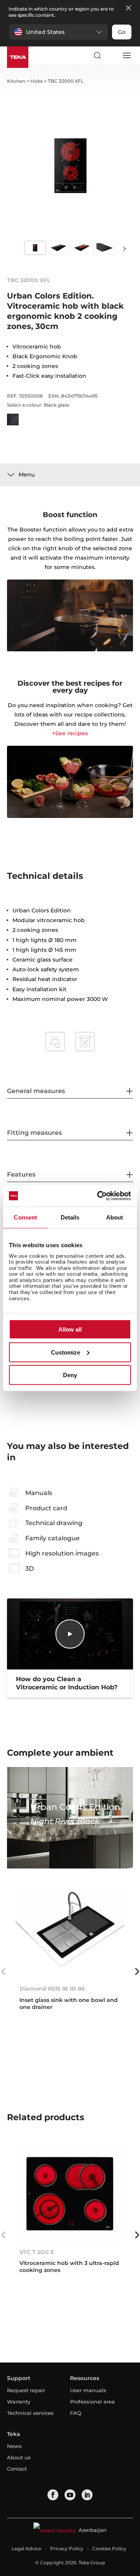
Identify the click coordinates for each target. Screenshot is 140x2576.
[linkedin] (87, 2495)
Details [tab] (70, 1217)
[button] (58, 32)
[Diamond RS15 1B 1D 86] (70, 1932)
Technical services (30, 2413)
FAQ (76, 2413)
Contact (17, 2469)
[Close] (128, 8)
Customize (66, 1352)
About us (19, 2457)
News (14, 2446)
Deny (70, 1375)
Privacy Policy (67, 2548)
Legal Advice (26, 2548)
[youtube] (70, 2495)
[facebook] (53, 2495)
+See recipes (70, 733)
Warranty (19, 2402)
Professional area (92, 2402)
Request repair (26, 2390)
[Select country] (112, 55)
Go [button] (122, 32)
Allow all (70, 1329)
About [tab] (115, 1217)
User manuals (88, 2390)
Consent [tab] (25, 1217)
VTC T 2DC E (37, 2252)
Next (124, 248)
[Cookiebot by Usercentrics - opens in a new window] (99, 1196)
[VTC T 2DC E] (70, 2195)
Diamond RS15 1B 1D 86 (52, 1989)
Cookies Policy (109, 2548)
